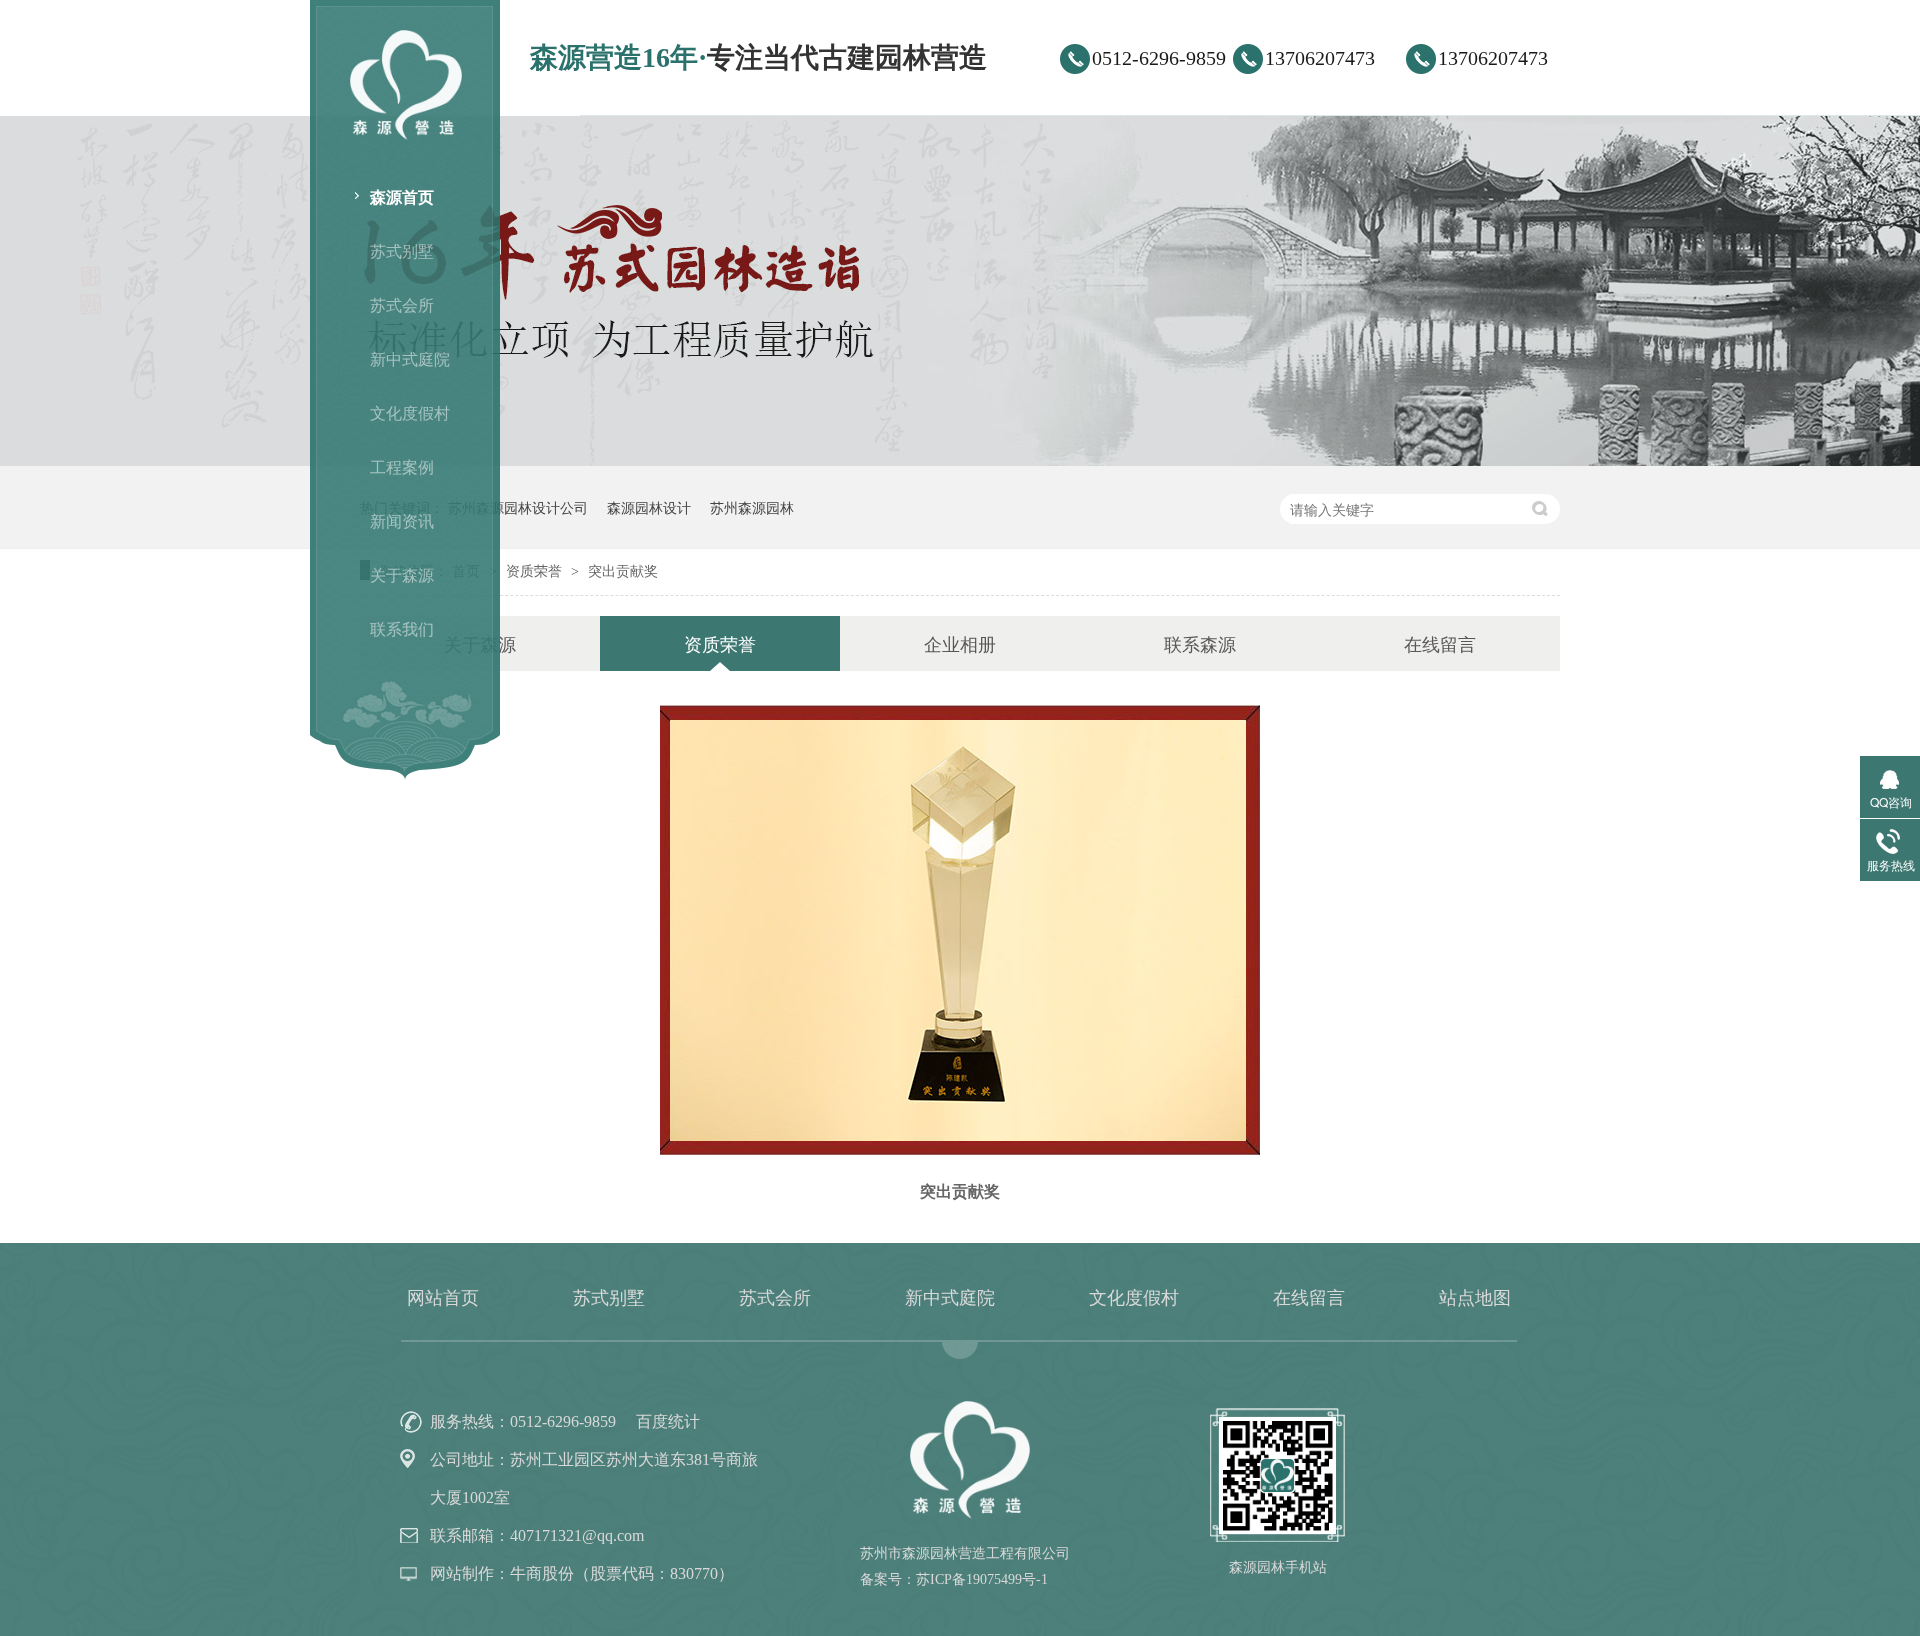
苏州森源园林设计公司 (518, 507)
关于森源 (402, 574)
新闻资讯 (402, 520)
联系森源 (1200, 643)
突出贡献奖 (623, 570)
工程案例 (402, 466)
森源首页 (402, 196)
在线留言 (1440, 643)
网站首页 (443, 1298)
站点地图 (1475, 1298)
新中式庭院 (410, 358)
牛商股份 (542, 1573)
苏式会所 (402, 304)
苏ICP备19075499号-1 (982, 1579)
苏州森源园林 (752, 507)
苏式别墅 (402, 250)
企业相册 (960, 643)
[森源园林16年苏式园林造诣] (960, 459)
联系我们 (402, 628)
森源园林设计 (649, 507)
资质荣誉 (536, 570)
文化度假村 (410, 412)
